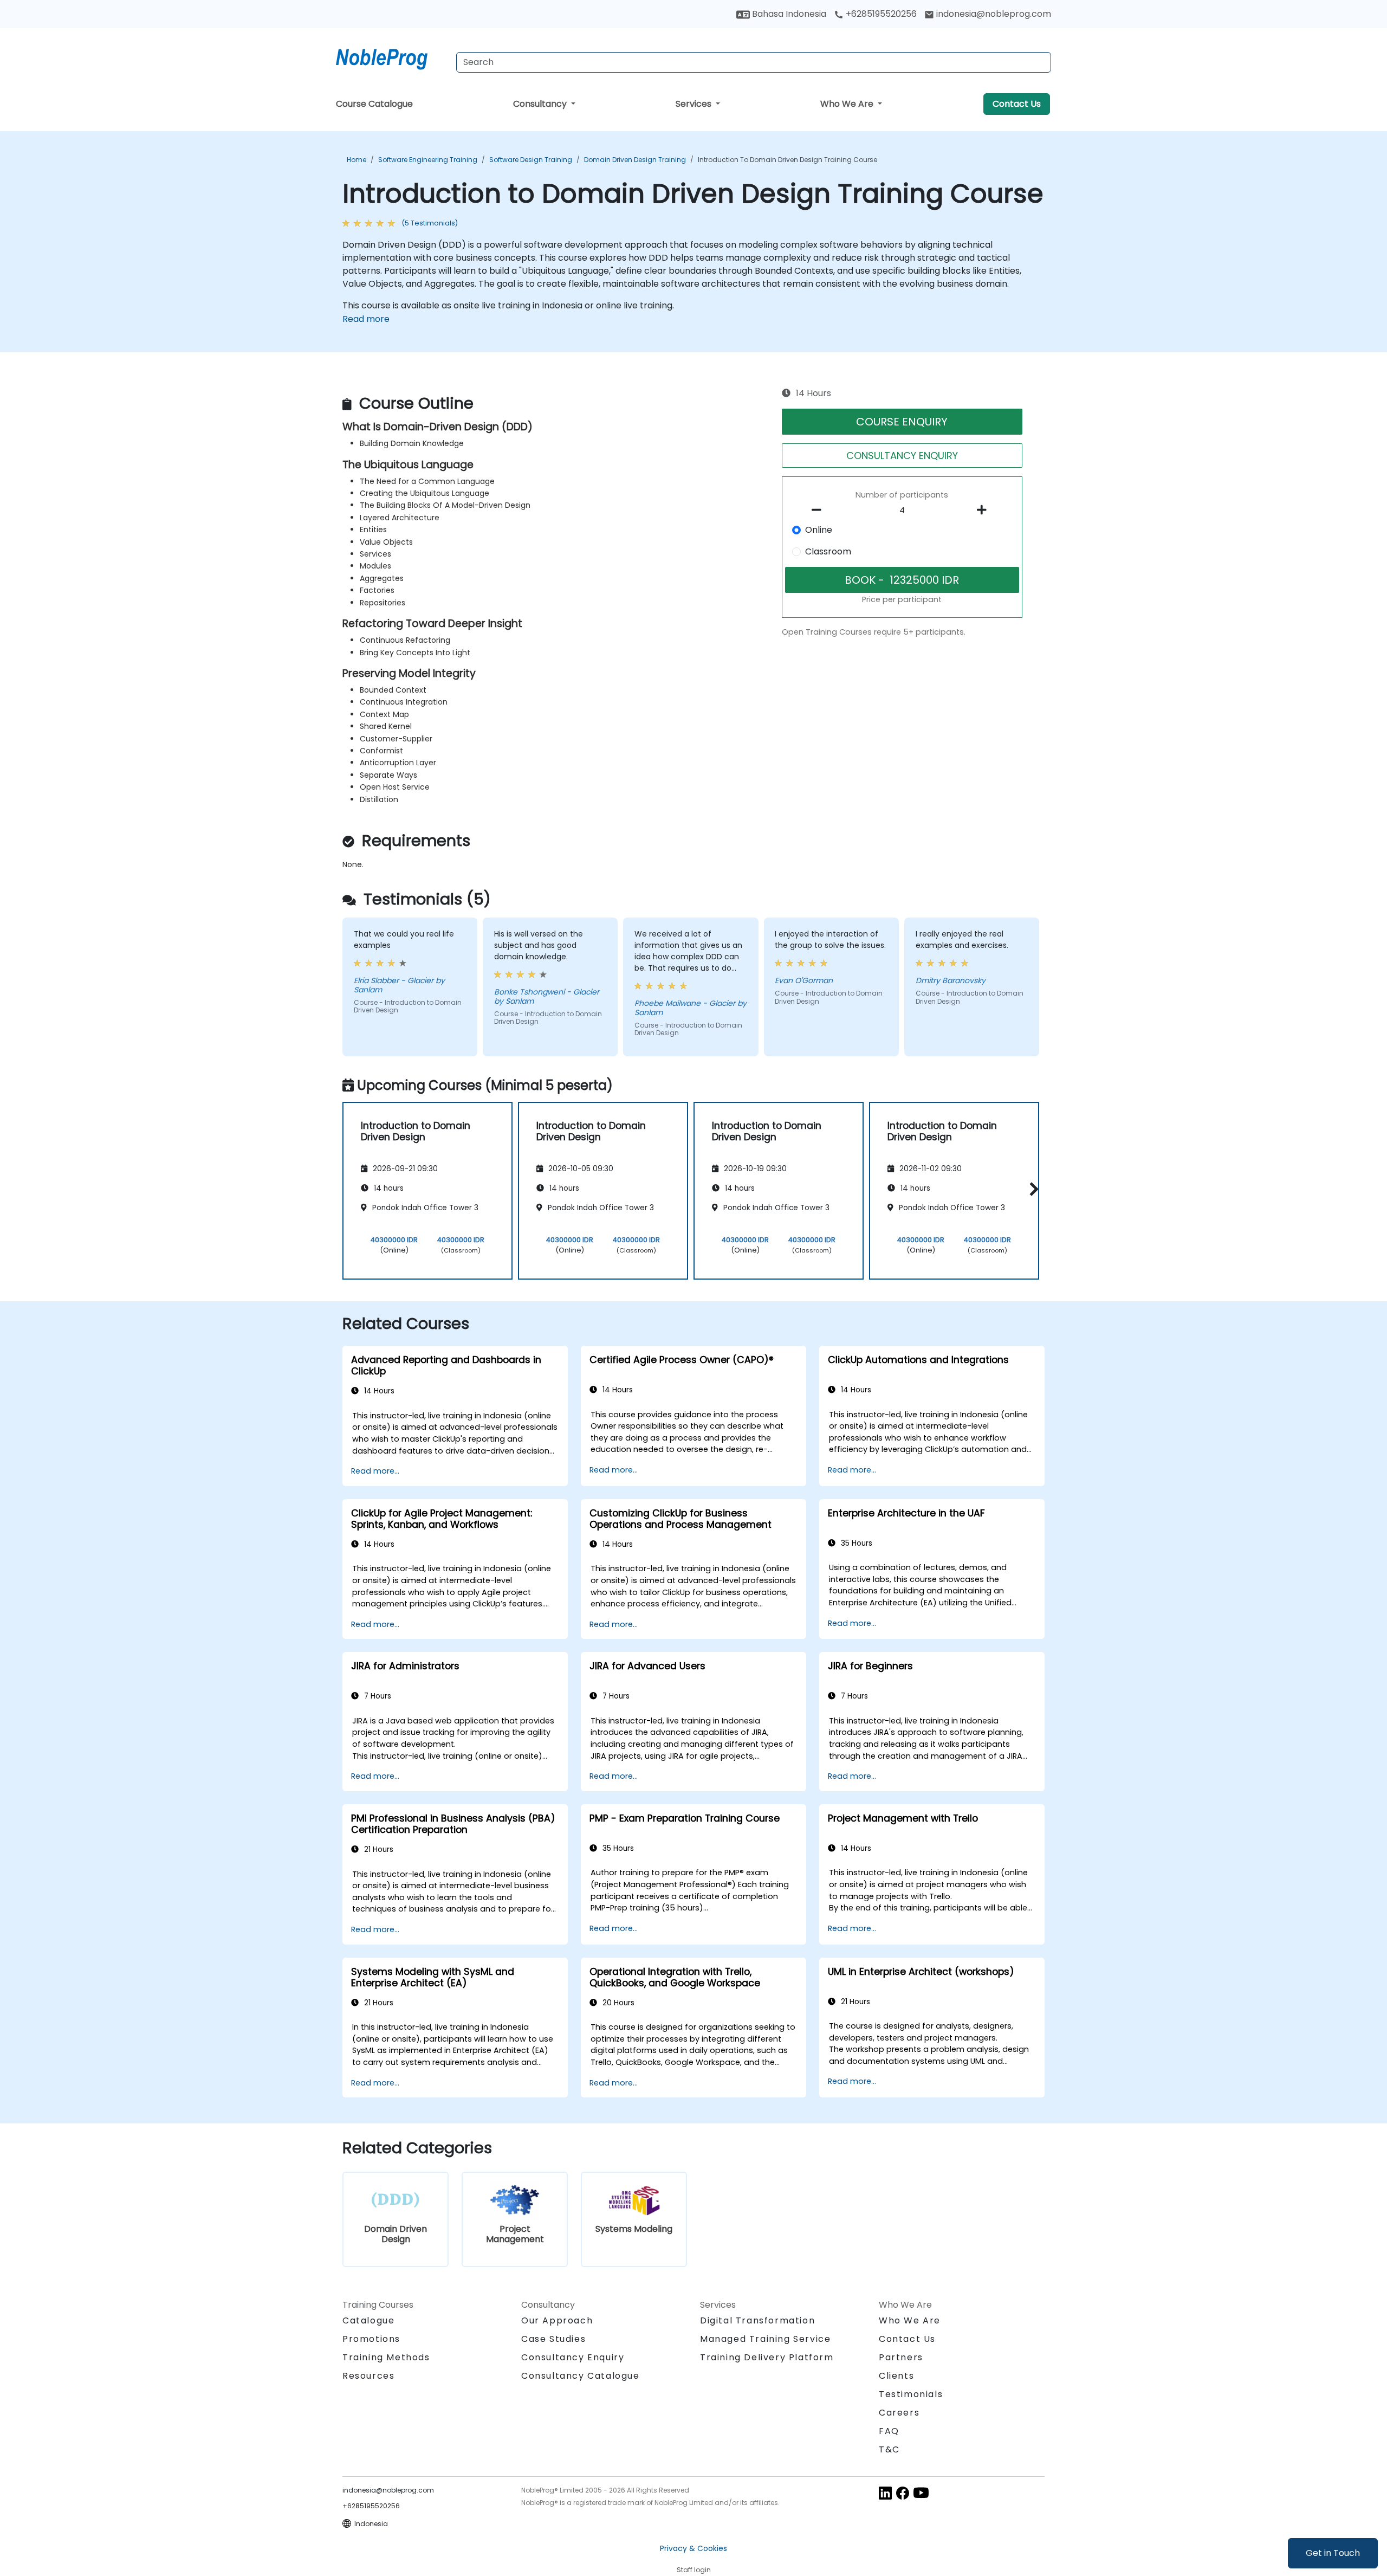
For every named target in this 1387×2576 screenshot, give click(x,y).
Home (357, 160)
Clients (896, 2376)
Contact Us (1017, 104)
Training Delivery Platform (767, 2357)
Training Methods (386, 2357)
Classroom (828, 551)
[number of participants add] (984, 510)
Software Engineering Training (428, 160)
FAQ (889, 2431)
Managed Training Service (765, 2339)
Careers (899, 2413)
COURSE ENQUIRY (902, 422)
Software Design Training (531, 160)
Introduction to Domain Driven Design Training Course (788, 160)
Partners (901, 2357)
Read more (366, 319)
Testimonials (911, 2394)
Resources (368, 2376)
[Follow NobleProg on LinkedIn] (885, 2492)
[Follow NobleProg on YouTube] (921, 2492)
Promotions (371, 2339)
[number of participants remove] (820, 510)
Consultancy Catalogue (581, 2376)
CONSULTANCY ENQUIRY (902, 456)
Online (819, 530)
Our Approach (557, 2320)
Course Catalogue (374, 104)
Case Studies (553, 2339)
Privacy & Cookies (693, 2548)
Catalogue (368, 2320)
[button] (1031, 1189)
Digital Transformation (757, 2320)
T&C (889, 2449)
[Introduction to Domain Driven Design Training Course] (392, 57)
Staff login (694, 2570)
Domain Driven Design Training (635, 160)
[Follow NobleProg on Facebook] (903, 2492)
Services (695, 104)
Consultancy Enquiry (573, 2358)
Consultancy (541, 104)
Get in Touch (1333, 2553)
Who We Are (848, 104)
